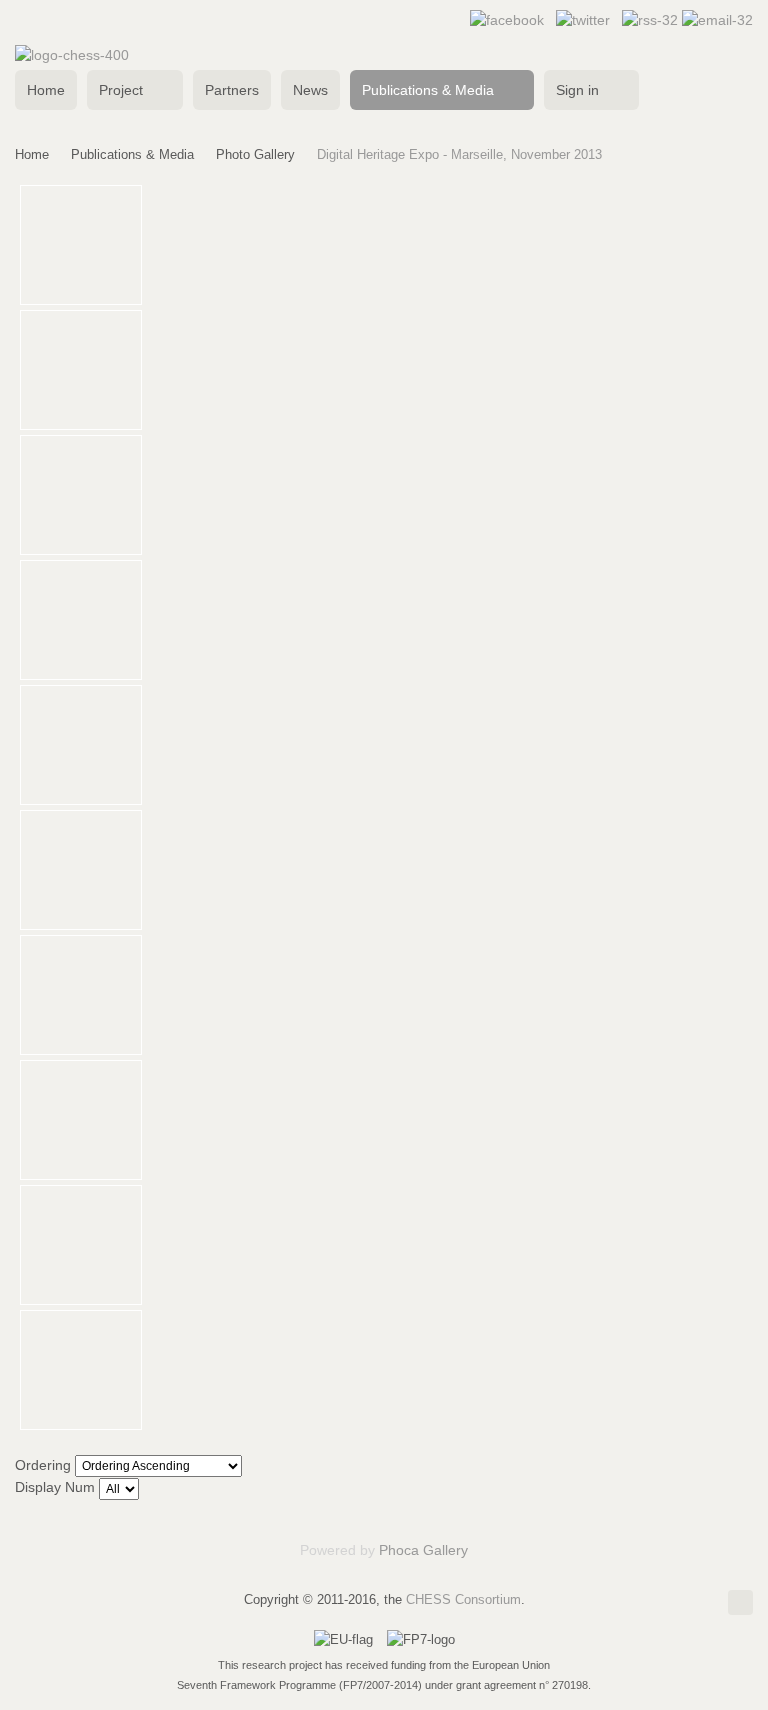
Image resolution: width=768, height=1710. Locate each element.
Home (32, 154)
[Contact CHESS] (717, 20)
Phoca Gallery (423, 1550)
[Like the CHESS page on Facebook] (507, 20)
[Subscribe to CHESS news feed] (652, 20)
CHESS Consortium (463, 1599)
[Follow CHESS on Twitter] (583, 20)
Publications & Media (132, 154)
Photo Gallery (255, 154)
